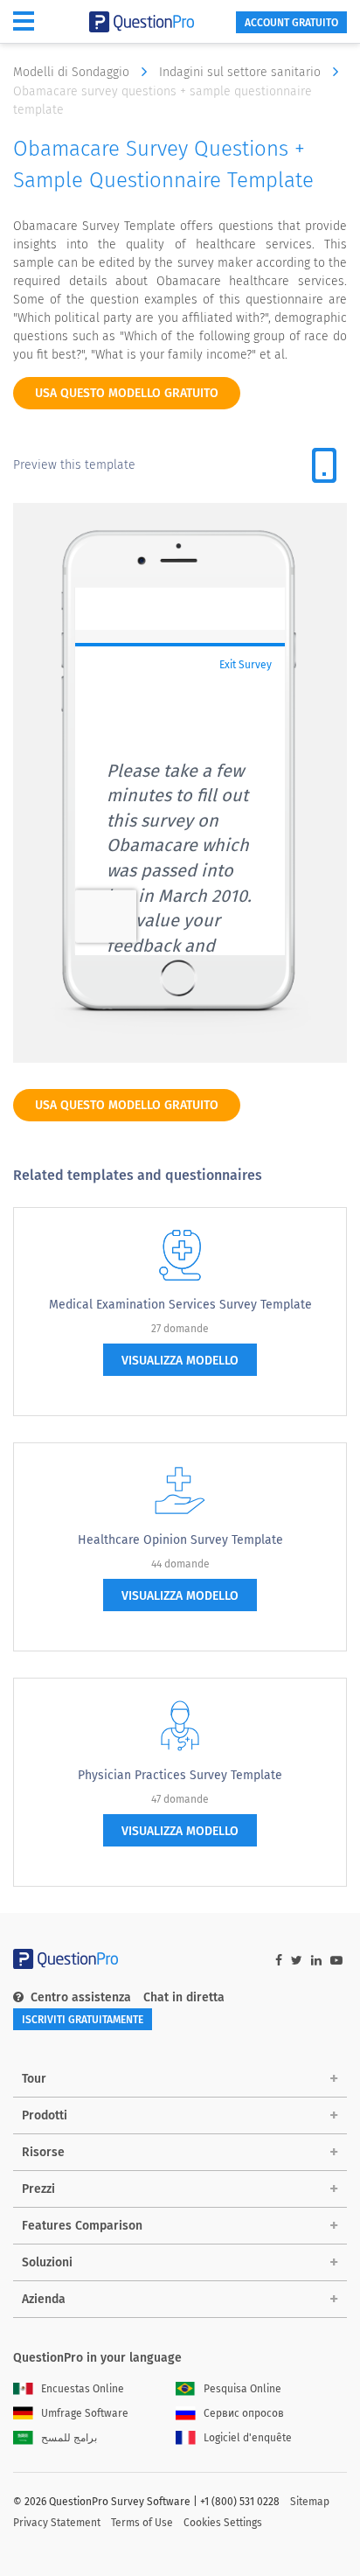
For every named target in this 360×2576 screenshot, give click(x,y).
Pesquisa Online (242, 2389)
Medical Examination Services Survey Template (180, 1305)
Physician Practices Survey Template (180, 1775)
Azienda (44, 2299)
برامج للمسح (69, 2438)
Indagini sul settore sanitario (242, 72)
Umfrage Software (85, 2413)
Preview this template (74, 465)
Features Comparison (82, 2226)
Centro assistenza (81, 1997)
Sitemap (310, 2502)
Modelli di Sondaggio (73, 72)
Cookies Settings (223, 2523)
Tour (34, 2079)
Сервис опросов (244, 2413)
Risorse (43, 2152)
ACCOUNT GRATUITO (291, 23)
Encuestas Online (83, 2389)
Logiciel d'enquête (248, 2438)
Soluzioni (47, 2262)
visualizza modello (180, 1361)
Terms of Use (142, 2523)
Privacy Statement (57, 2523)
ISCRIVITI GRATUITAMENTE (83, 2020)
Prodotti (45, 2115)
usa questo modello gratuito (127, 393)
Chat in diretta (184, 1997)
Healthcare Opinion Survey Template (180, 1540)
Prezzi (38, 2189)
